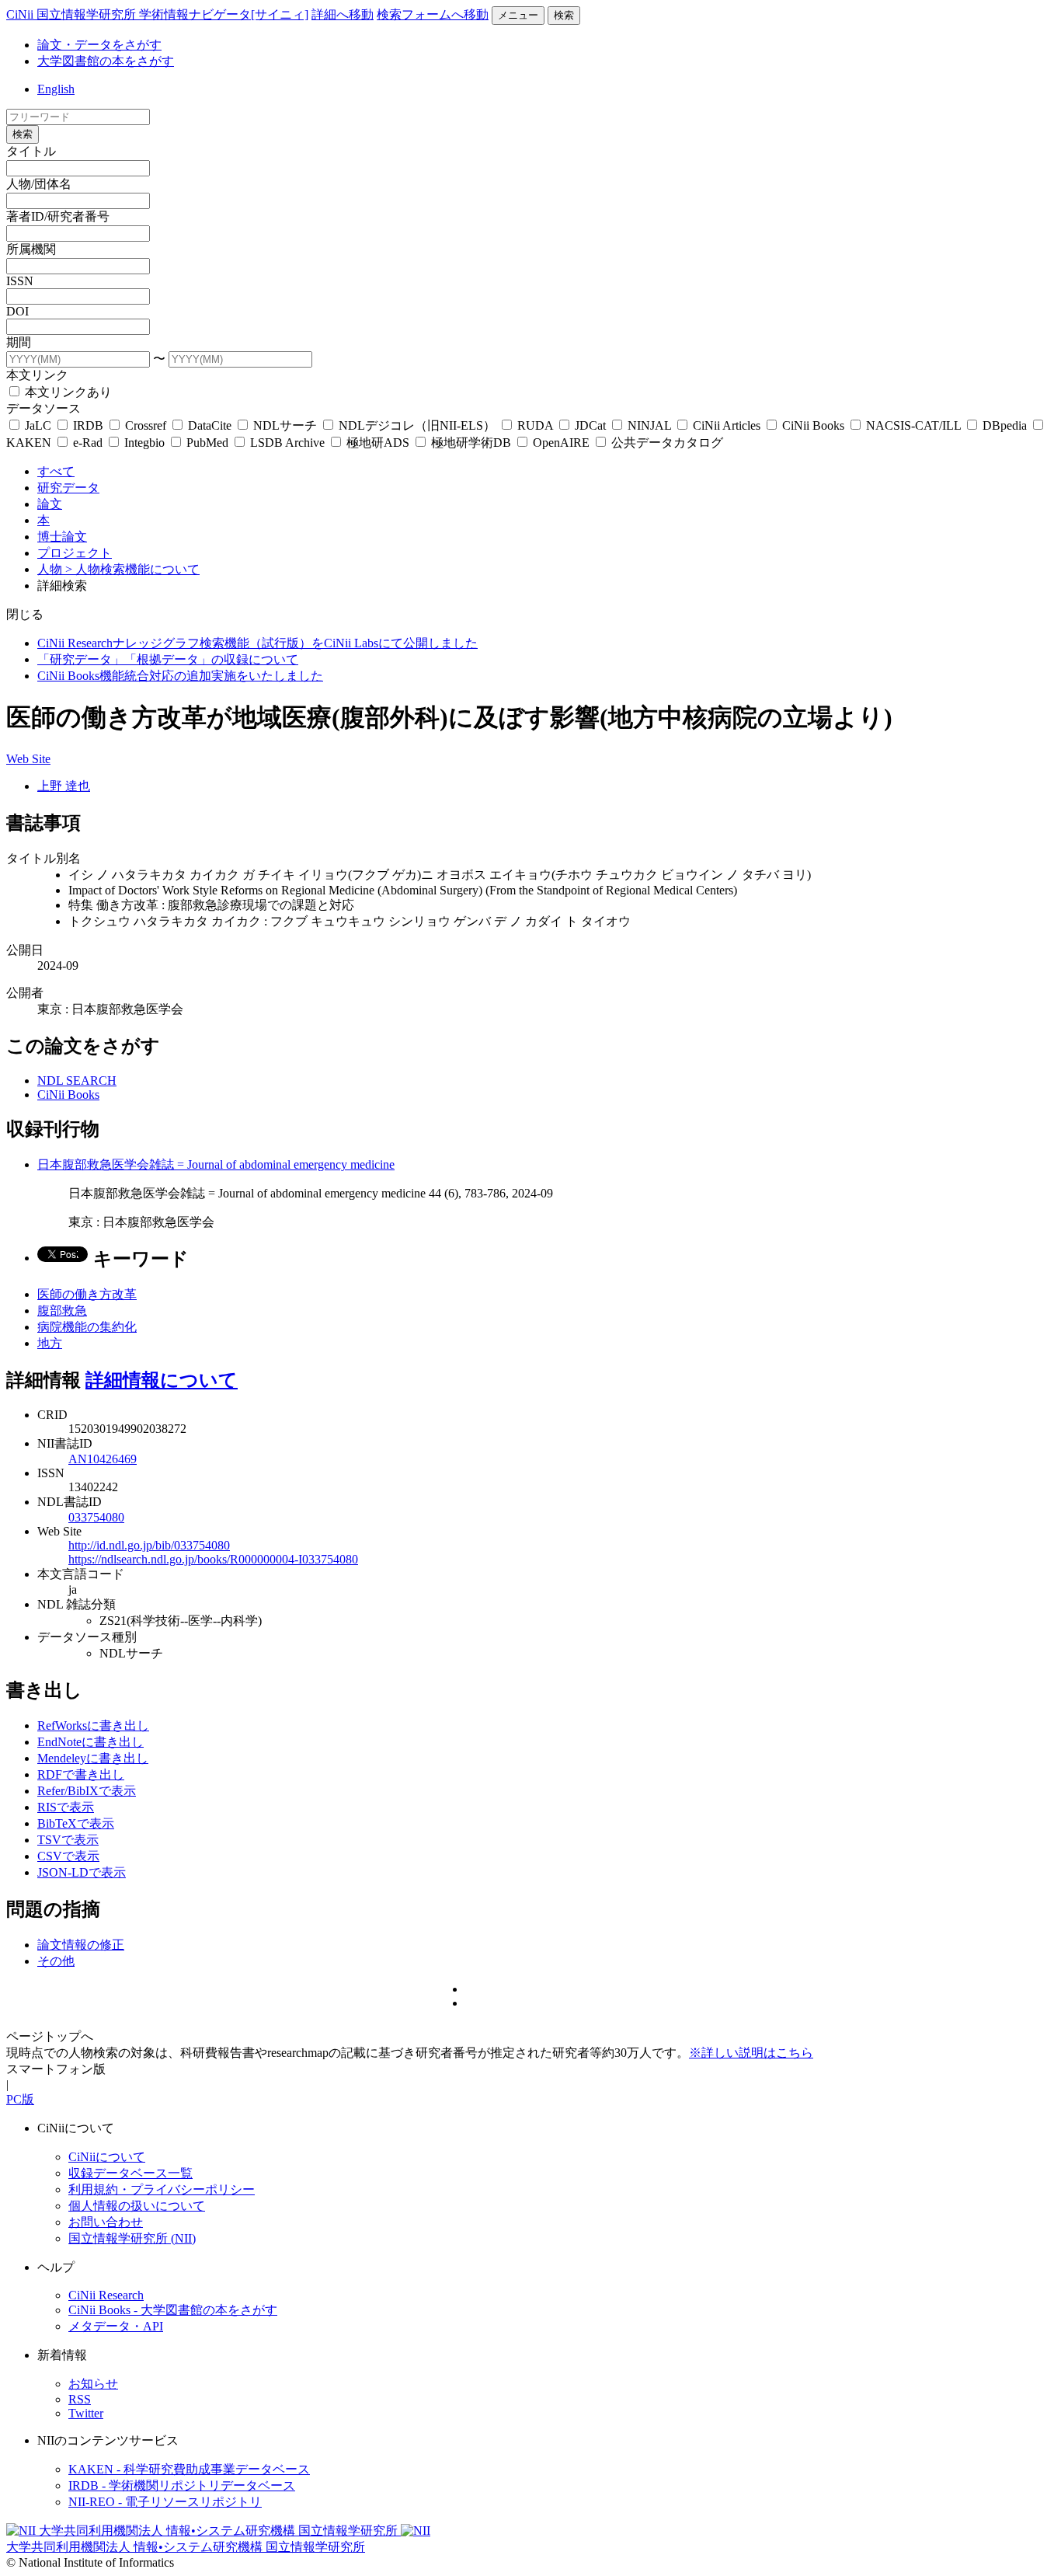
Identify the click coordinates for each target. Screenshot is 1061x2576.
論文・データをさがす (99, 45)
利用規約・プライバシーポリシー (162, 2189)
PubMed (207, 443)
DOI (17, 311)
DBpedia (1005, 425)
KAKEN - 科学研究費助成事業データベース (189, 2469)
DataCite (210, 425)
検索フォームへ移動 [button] (433, 14)
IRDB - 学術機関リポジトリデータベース (182, 2485)
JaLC (38, 425)
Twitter (86, 2413)
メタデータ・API (116, 2326)
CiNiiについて (107, 2157)
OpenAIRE (561, 443)
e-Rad (88, 443)
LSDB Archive (287, 443)
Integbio (144, 443)
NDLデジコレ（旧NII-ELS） (417, 425)
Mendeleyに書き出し (93, 1758)
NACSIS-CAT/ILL (913, 425)
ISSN (20, 281)
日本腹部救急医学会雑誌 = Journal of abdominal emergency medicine (216, 1164)
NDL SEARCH (77, 1081)
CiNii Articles (727, 425)
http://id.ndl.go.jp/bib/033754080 (149, 1545)
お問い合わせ (106, 2222)
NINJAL (649, 425)
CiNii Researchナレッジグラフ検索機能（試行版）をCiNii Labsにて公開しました (257, 643)
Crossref (146, 425)
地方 (50, 1343)
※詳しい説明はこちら (751, 2053)
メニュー (518, 15)
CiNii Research (106, 2295)
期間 (19, 342)
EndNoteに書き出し (90, 1742)
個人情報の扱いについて (137, 2206)
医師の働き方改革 (87, 1294)
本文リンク (37, 375)
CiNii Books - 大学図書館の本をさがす (173, 2310)
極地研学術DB (471, 443)
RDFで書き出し (81, 1774)
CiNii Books (813, 425)
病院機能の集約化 (87, 1327)
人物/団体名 (39, 184)
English (56, 89)
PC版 (20, 2099)
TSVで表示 (68, 1840)
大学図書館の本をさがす (106, 61)
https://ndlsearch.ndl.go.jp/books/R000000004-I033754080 (213, 1559)
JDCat (590, 425)
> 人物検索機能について (132, 569)
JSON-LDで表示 (82, 1872)
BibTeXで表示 (76, 1823)
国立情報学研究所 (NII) (132, 2238)
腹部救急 (62, 1311)
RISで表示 (66, 1807)
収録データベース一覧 (130, 2173)
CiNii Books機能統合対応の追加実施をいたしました (180, 676)
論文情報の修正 (81, 1945)
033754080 (96, 1517)
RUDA (535, 425)
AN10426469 (103, 1459)
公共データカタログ (666, 443)
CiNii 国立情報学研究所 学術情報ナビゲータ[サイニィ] (157, 14)
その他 (56, 1961)
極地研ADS (378, 443)
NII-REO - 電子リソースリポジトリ (165, 2502)
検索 (564, 15)
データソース (43, 408)
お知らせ (93, 2384)
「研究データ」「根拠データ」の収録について (168, 659)
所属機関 (31, 249)
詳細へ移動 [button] (343, 14)
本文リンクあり (67, 392)
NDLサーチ (285, 425)
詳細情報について (162, 1380)
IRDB (88, 425)
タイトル (31, 151)
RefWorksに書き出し (93, 1725)
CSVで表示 (68, 1856)
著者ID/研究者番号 (58, 216)
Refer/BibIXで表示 (87, 1791)
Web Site (28, 759)
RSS (80, 2399)
